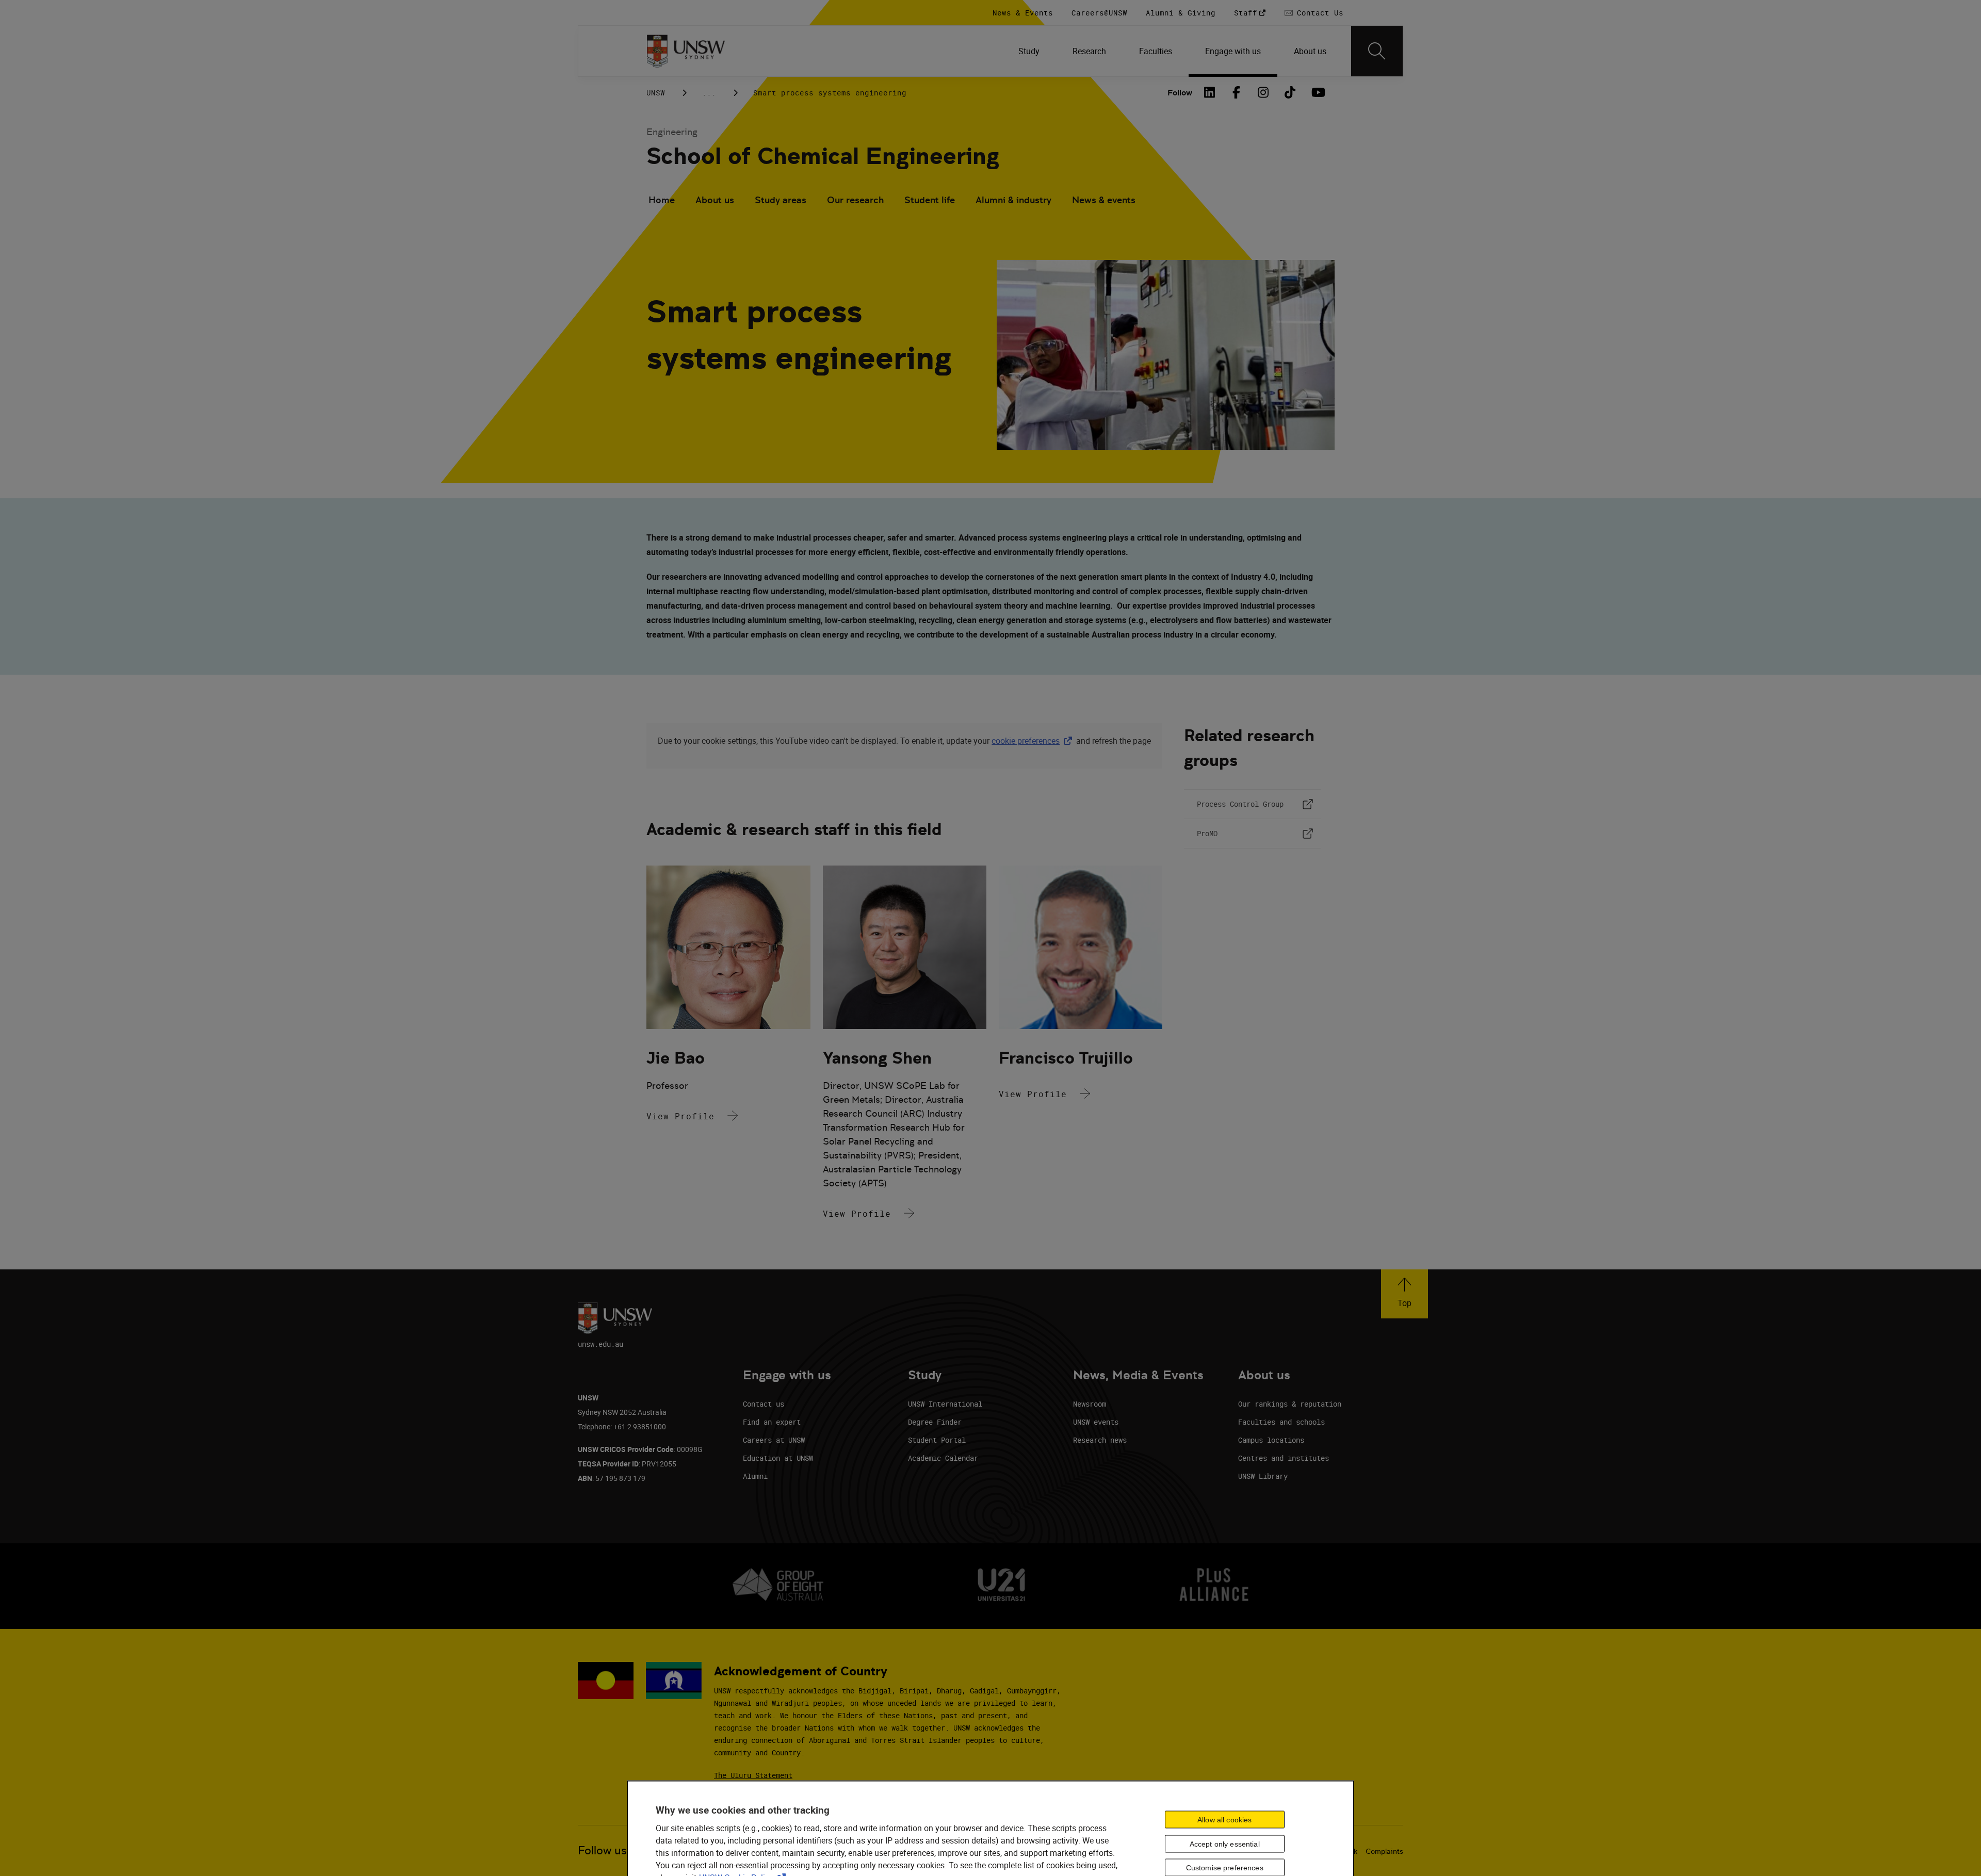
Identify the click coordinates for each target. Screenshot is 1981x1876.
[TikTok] (1290, 92)
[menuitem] (1029, 51)
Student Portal (937, 1440)
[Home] (686, 51)
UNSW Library (1263, 1476)
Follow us (602, 1850)
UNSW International (945, 1404)
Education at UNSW (778, 1458)
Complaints (1384, 1851)
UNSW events (1096, 1422)
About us (715, 200)
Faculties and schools (1281, 1422)
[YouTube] (1317, 92)
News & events (1104, 200)
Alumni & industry (1013, 200)
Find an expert (772, 1422)
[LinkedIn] (1210, 92)
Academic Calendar (943, 1458)
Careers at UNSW (774, 1440)
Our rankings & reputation (1290, 1404)
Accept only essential (1225, 1844)
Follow (1180, 93)
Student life (930, 200)
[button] (1404, 1294)
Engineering (672, 132)
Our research (855, 200)
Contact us (764, 1404)
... (709, 93)
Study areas (781, 200)
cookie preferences (1026, 741)
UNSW (656, 93)
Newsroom (1090, 1404)
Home (662, 200)
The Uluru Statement (753, 1775)
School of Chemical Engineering (823, 156)
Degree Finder (935, 1422)
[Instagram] (1263, 92)
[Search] (1377, 51)
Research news (1100, 1440)
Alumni (755, 1476)
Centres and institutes (1284, 1458)
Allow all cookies (1224, 1819)
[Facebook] (1237, 92)
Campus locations (1271, 1440)
